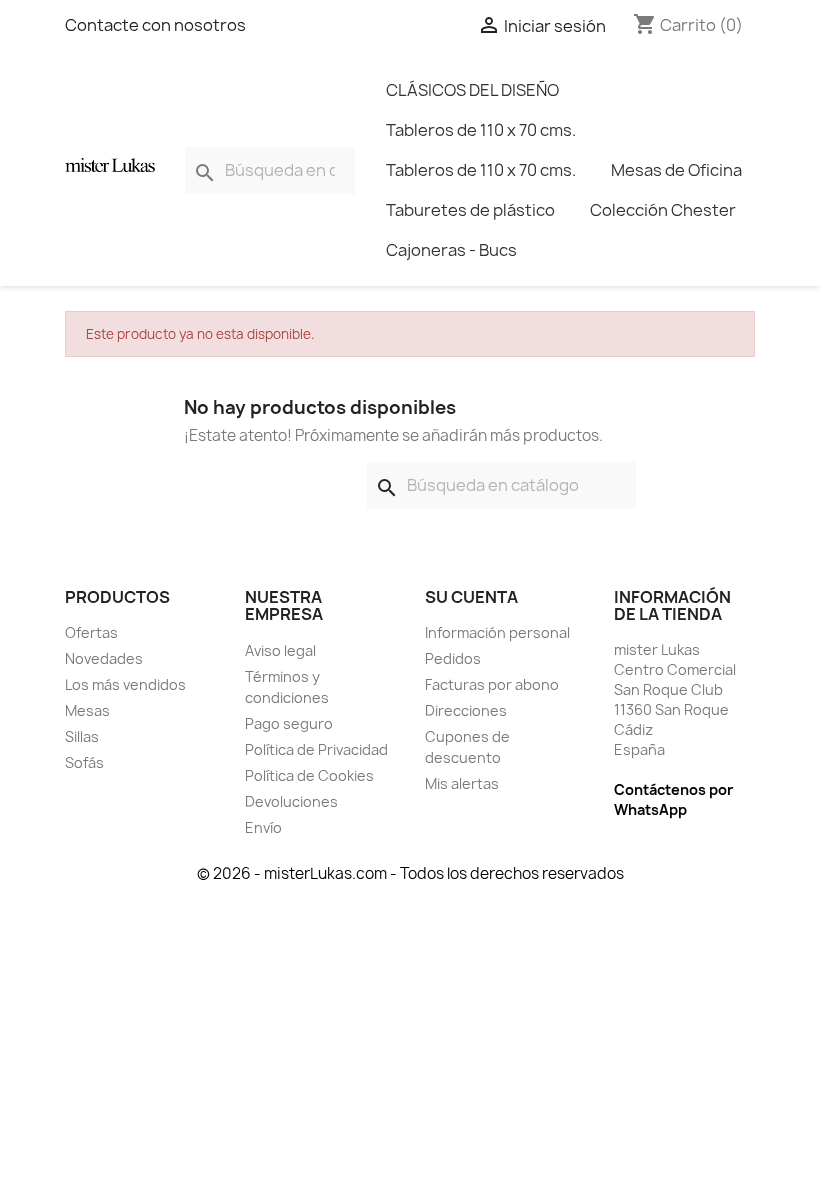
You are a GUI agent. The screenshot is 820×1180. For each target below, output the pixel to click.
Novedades (104, 658)
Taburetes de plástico (470, 210)
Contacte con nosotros (155, 25)
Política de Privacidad (316, 749)
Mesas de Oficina (676, 170)
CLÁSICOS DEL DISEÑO (472, 90)
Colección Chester (663, 210)
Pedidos (453, 658)
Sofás (84, 762)
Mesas (87, 710)
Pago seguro (289, 723)
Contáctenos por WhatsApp (673, 799)
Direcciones (466, 710)
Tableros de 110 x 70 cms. (481, 130)
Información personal (497, 632)
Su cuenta (471, 597)
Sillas (82, 736)
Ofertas (91, 632)
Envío (263, 827)
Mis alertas (462, 783)
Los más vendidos (125, 684)
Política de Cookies (309, 775)
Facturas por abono (492, 684)
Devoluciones (291, 801)
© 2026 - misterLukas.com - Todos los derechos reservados (410, 873)
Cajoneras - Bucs (451, 250)
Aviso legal (280, 650)
